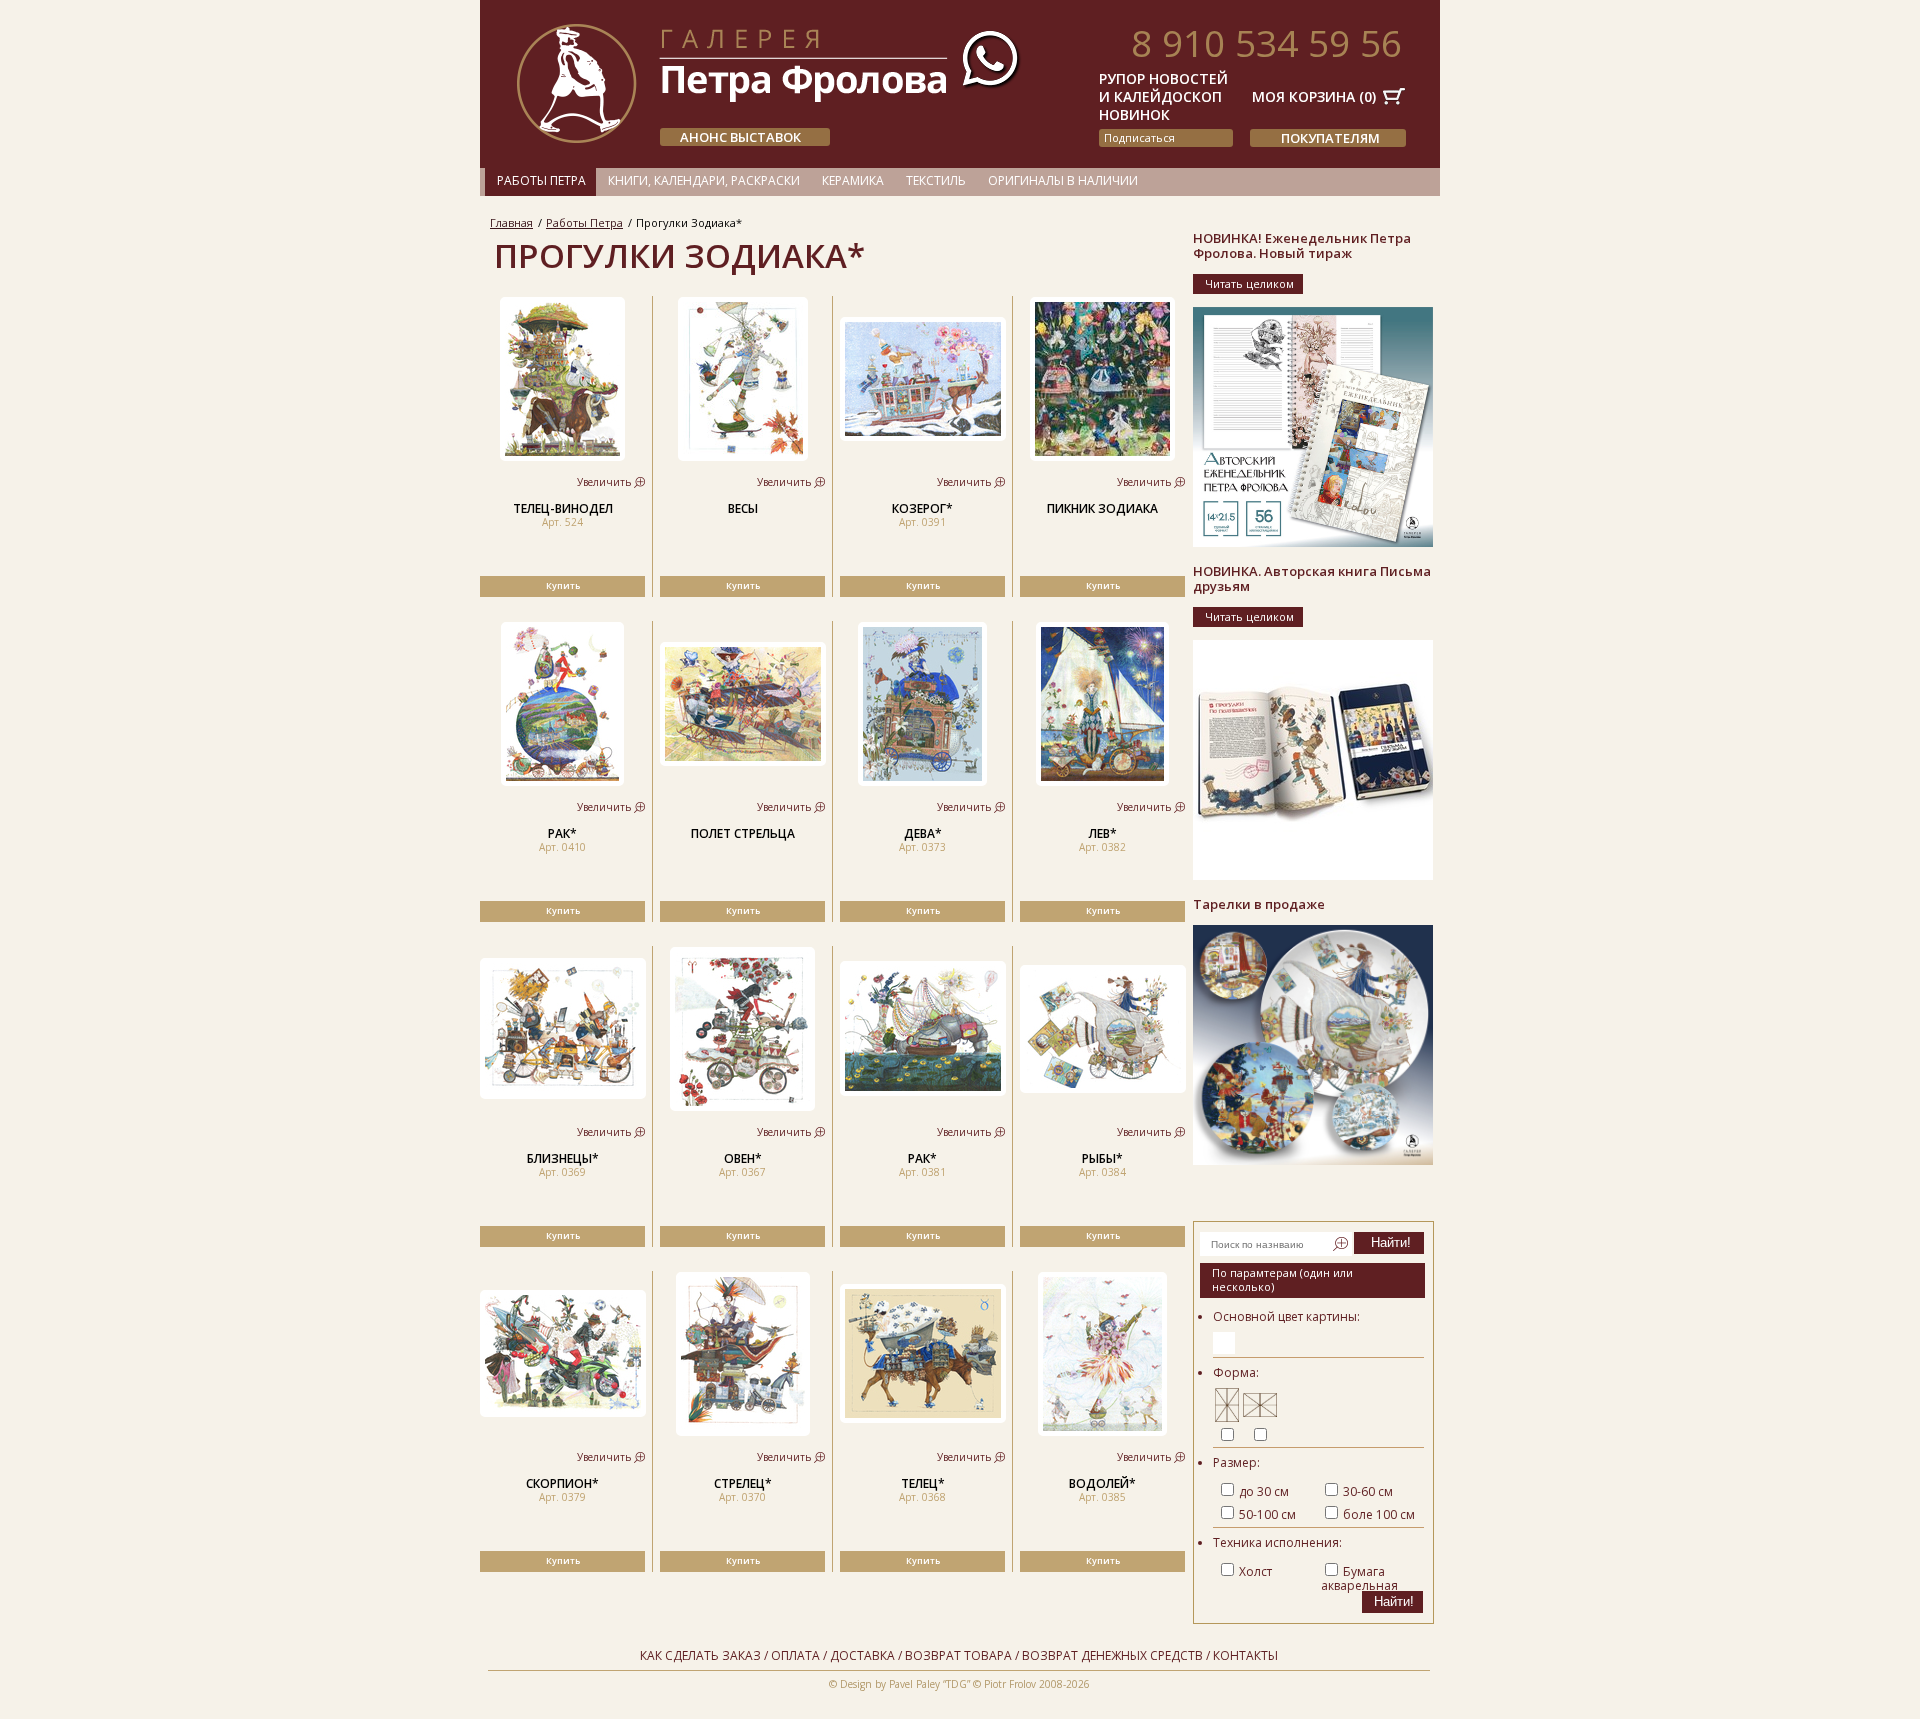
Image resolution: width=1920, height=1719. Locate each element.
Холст (1255, 1571)
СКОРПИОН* (562, 1483)
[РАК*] (562, 781)
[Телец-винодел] (562, 456)
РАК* (562, 833)
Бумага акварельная (1359, 1578)
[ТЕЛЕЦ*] (923, 1418)
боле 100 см (1379, 1514)
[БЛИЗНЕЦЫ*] (563, 1094)
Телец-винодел (563, 508)
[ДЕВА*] (922, 781)
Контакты (1245, 1655)
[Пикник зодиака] (1102, 456)
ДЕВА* (923, 833)
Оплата (795, 1655)
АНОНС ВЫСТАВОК (740, 137)
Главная (511, 222)
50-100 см (1267, 1514)
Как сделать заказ (700, 1655)
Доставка (862, 1655)
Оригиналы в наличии (1063, 180)
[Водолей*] (1102, 1431)
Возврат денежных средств (1112, 1655)
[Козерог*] (923, 436)
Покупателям (1330, 138)
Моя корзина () (1314, 96)
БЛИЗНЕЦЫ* (563, 1158)
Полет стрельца (743, 833)
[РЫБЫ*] (1103, 1088)
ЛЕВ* (1103, 833)
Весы (743, 508)
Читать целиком (1249, 283)
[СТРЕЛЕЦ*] (743, 1431)
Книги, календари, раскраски (704, 180)
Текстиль (936, 180)
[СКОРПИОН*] (563, 1412)
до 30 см (1264, 1491)
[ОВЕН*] (742, 1106)
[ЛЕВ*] (1102, 781)
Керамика (853, 180)
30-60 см (1368, 1491)
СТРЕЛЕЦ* (743, 1483)
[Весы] (743, 456)
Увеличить (604, 482)
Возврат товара (958, 1655)
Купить (563, 585)
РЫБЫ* (1102, 1158)
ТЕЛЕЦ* (923, 1483)
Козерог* (922, 508)
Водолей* (1102, 1483)
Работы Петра (541, 180)
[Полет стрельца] (743, 761)
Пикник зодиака (1102, 508)
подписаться (1139, 137)
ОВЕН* (743, 1158)
